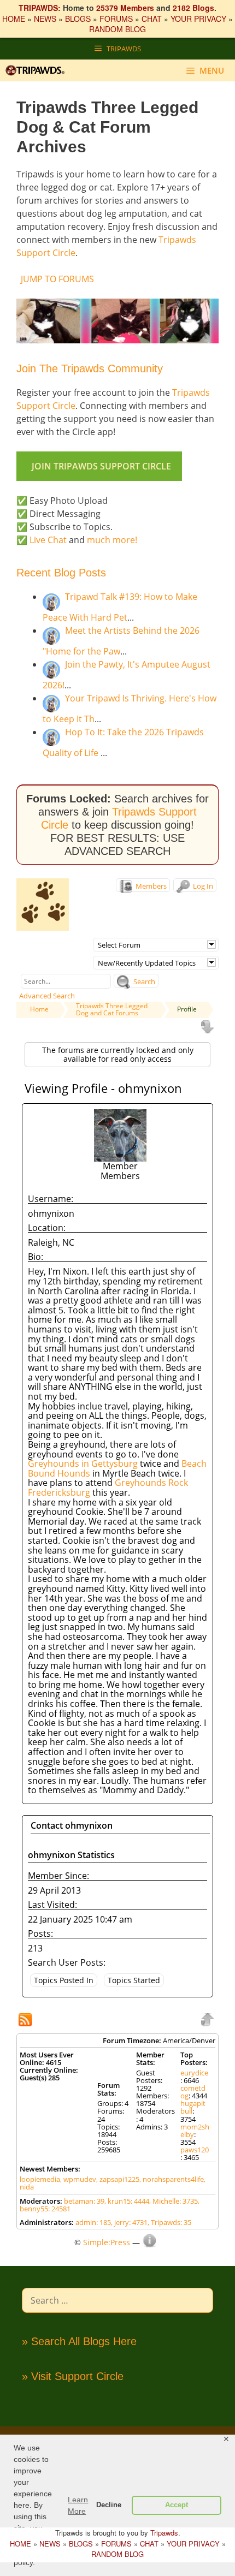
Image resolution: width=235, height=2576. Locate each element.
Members (150, 886)
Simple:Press (107, 2242)
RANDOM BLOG (117, 29)
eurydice (194, 2073)
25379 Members (125, 8)
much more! (112, 540)
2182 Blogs (193, 8)
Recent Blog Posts (61, 573)
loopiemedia (40, 2179)
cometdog (193, 2092)
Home (39, 1009)
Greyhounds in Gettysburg (83, 1463)
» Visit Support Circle (73, 2376)
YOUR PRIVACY (198, 19)
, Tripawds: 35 (169, 2222)
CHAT (152, 19)
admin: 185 (93, 2222)
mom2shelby (195, 2131)
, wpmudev (78, 2179)
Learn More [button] (78, 2505)
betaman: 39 (84, 2201)
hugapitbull (193, 2107)
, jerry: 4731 (129, 2222)
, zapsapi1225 (118, 2179)
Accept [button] (177, 2505)
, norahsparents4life (172, 2179)
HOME (14, 19)
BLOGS (78, 19)
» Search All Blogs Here (79, 2341)
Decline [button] (109, 2505)
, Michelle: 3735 (174, 2201)
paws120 (195, 2150)
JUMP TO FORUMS (57, 279)
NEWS (45, 19)
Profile (187, 1009)
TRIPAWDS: (40, 8)
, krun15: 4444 (127, 2201)
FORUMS (116, 19)
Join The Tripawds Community (90, 368)
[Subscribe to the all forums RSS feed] (26, 2021)
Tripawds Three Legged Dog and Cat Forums (112, 1009)
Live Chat (48, 540)
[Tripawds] (38, 70)
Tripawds (164, 2533)
